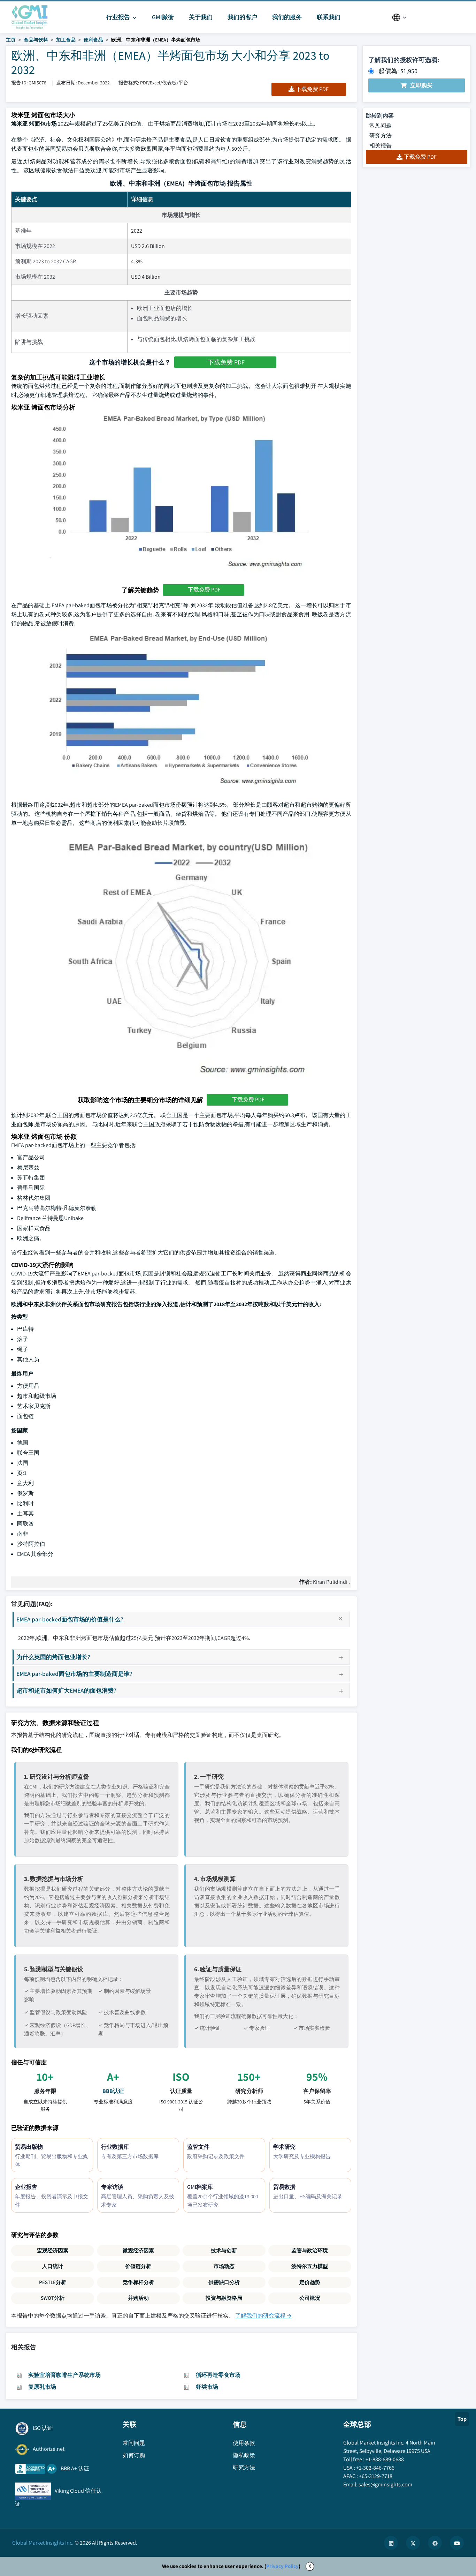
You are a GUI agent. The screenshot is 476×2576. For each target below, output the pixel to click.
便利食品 (93, 40)
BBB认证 (113, 2091)
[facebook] (435, 2543)
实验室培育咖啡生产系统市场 (64, 2375)
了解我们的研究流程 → (263, 2316)
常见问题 (381, 125)
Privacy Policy (282, 2566)
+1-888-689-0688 (385, 2459)
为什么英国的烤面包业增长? (53, 1657)
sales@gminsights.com (385, 2484)
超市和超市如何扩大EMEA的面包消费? (66, 1690)
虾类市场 (207, 2387)
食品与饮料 (36, 40)
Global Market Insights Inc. (43, 2543)
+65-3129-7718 (376, 2476)
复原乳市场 (42, 2387)
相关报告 (381, 146)
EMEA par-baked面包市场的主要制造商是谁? (74, 1674)
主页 (11, 40)
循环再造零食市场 (218, 2375)
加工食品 (66, 40)
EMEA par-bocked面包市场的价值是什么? (70, 1619)
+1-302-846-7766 (375, 2468)
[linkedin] (391, 2543)
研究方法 (381, 135)
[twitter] (413, 2543)
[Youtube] (457, 2543)
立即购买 (421, 85)
